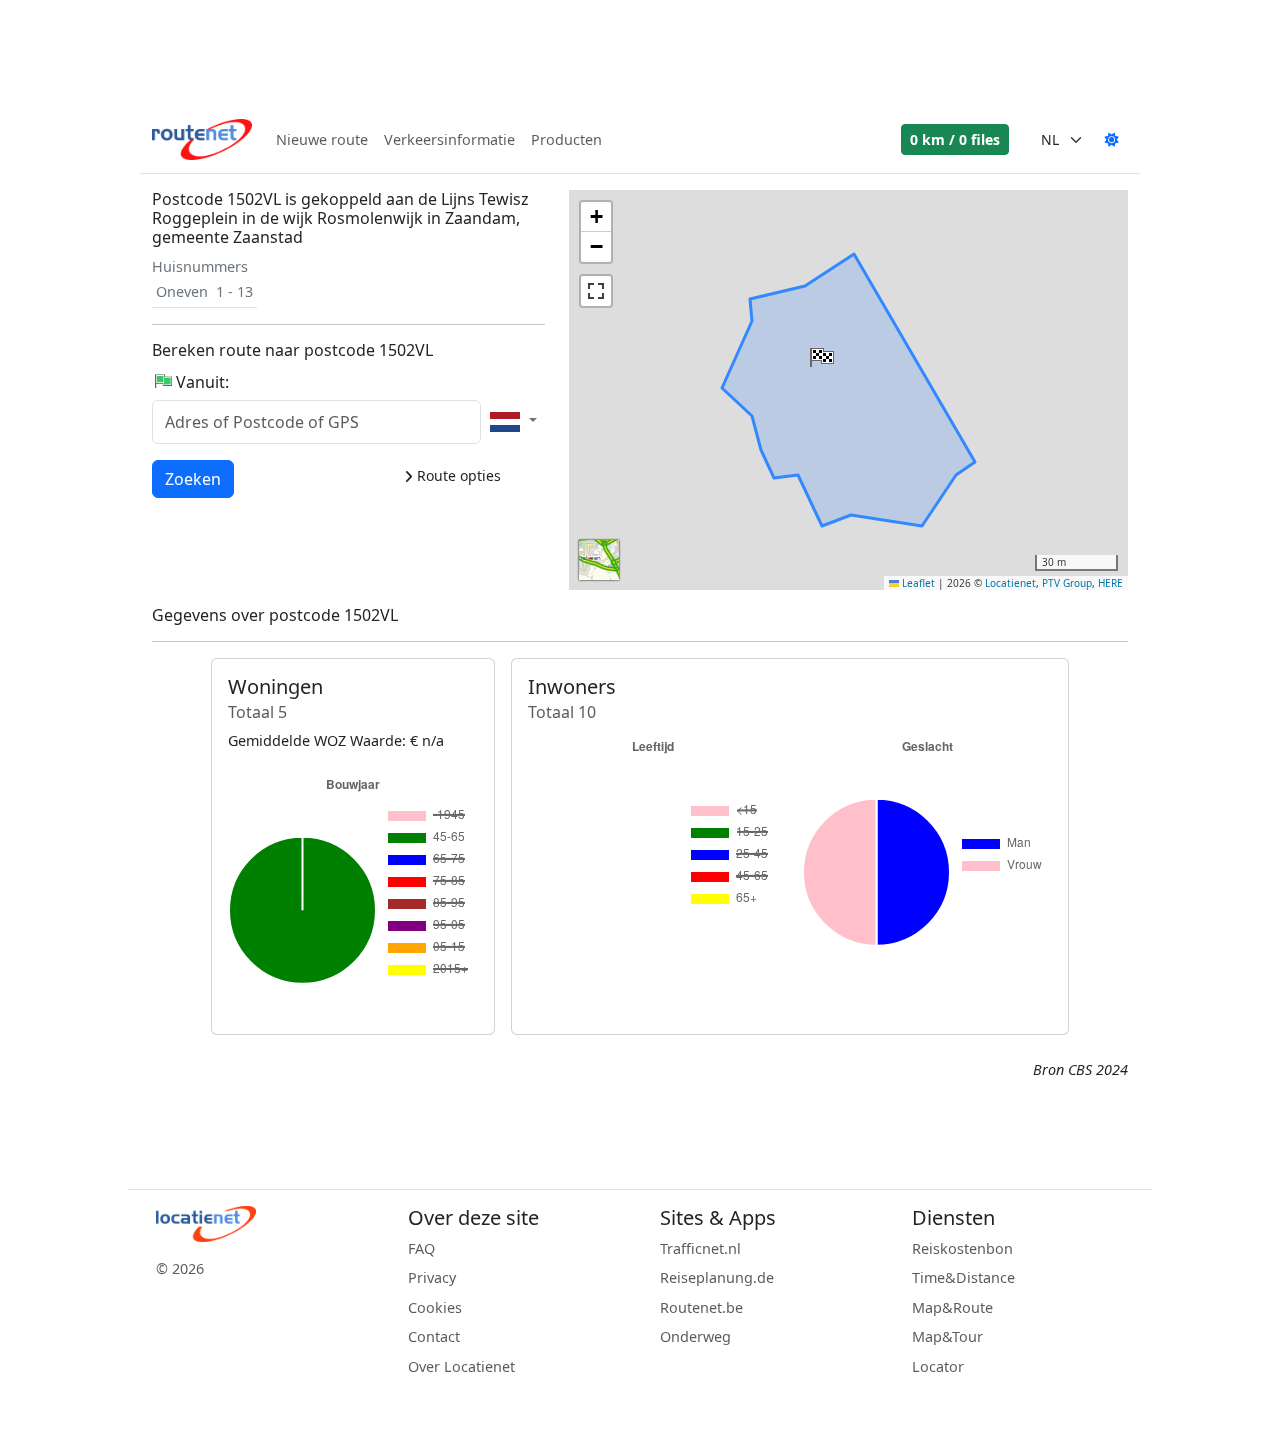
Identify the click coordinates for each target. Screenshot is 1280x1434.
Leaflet (917, 583)
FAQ (421, 1248)
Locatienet (1010, 583)
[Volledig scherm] (596, 291)
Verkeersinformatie (449, 139)
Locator (938, 1366)
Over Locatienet (461, 1366)
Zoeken (193, 478)
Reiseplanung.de (717, 1277)
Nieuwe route (322, 139)
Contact (434, 1336)
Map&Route (952, 1307)
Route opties (457, 475)
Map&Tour (947, 1336)
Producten (566, 139)
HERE (1110, 583)
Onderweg (695, 1336)
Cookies (435, 1307)
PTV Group (1067, 583)
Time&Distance (963, 1277)
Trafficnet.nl (700, 1248)
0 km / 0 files (955, 139)
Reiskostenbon (962, 1248)
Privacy (432, 1277)
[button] (820, 353)
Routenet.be (701, 1307)
